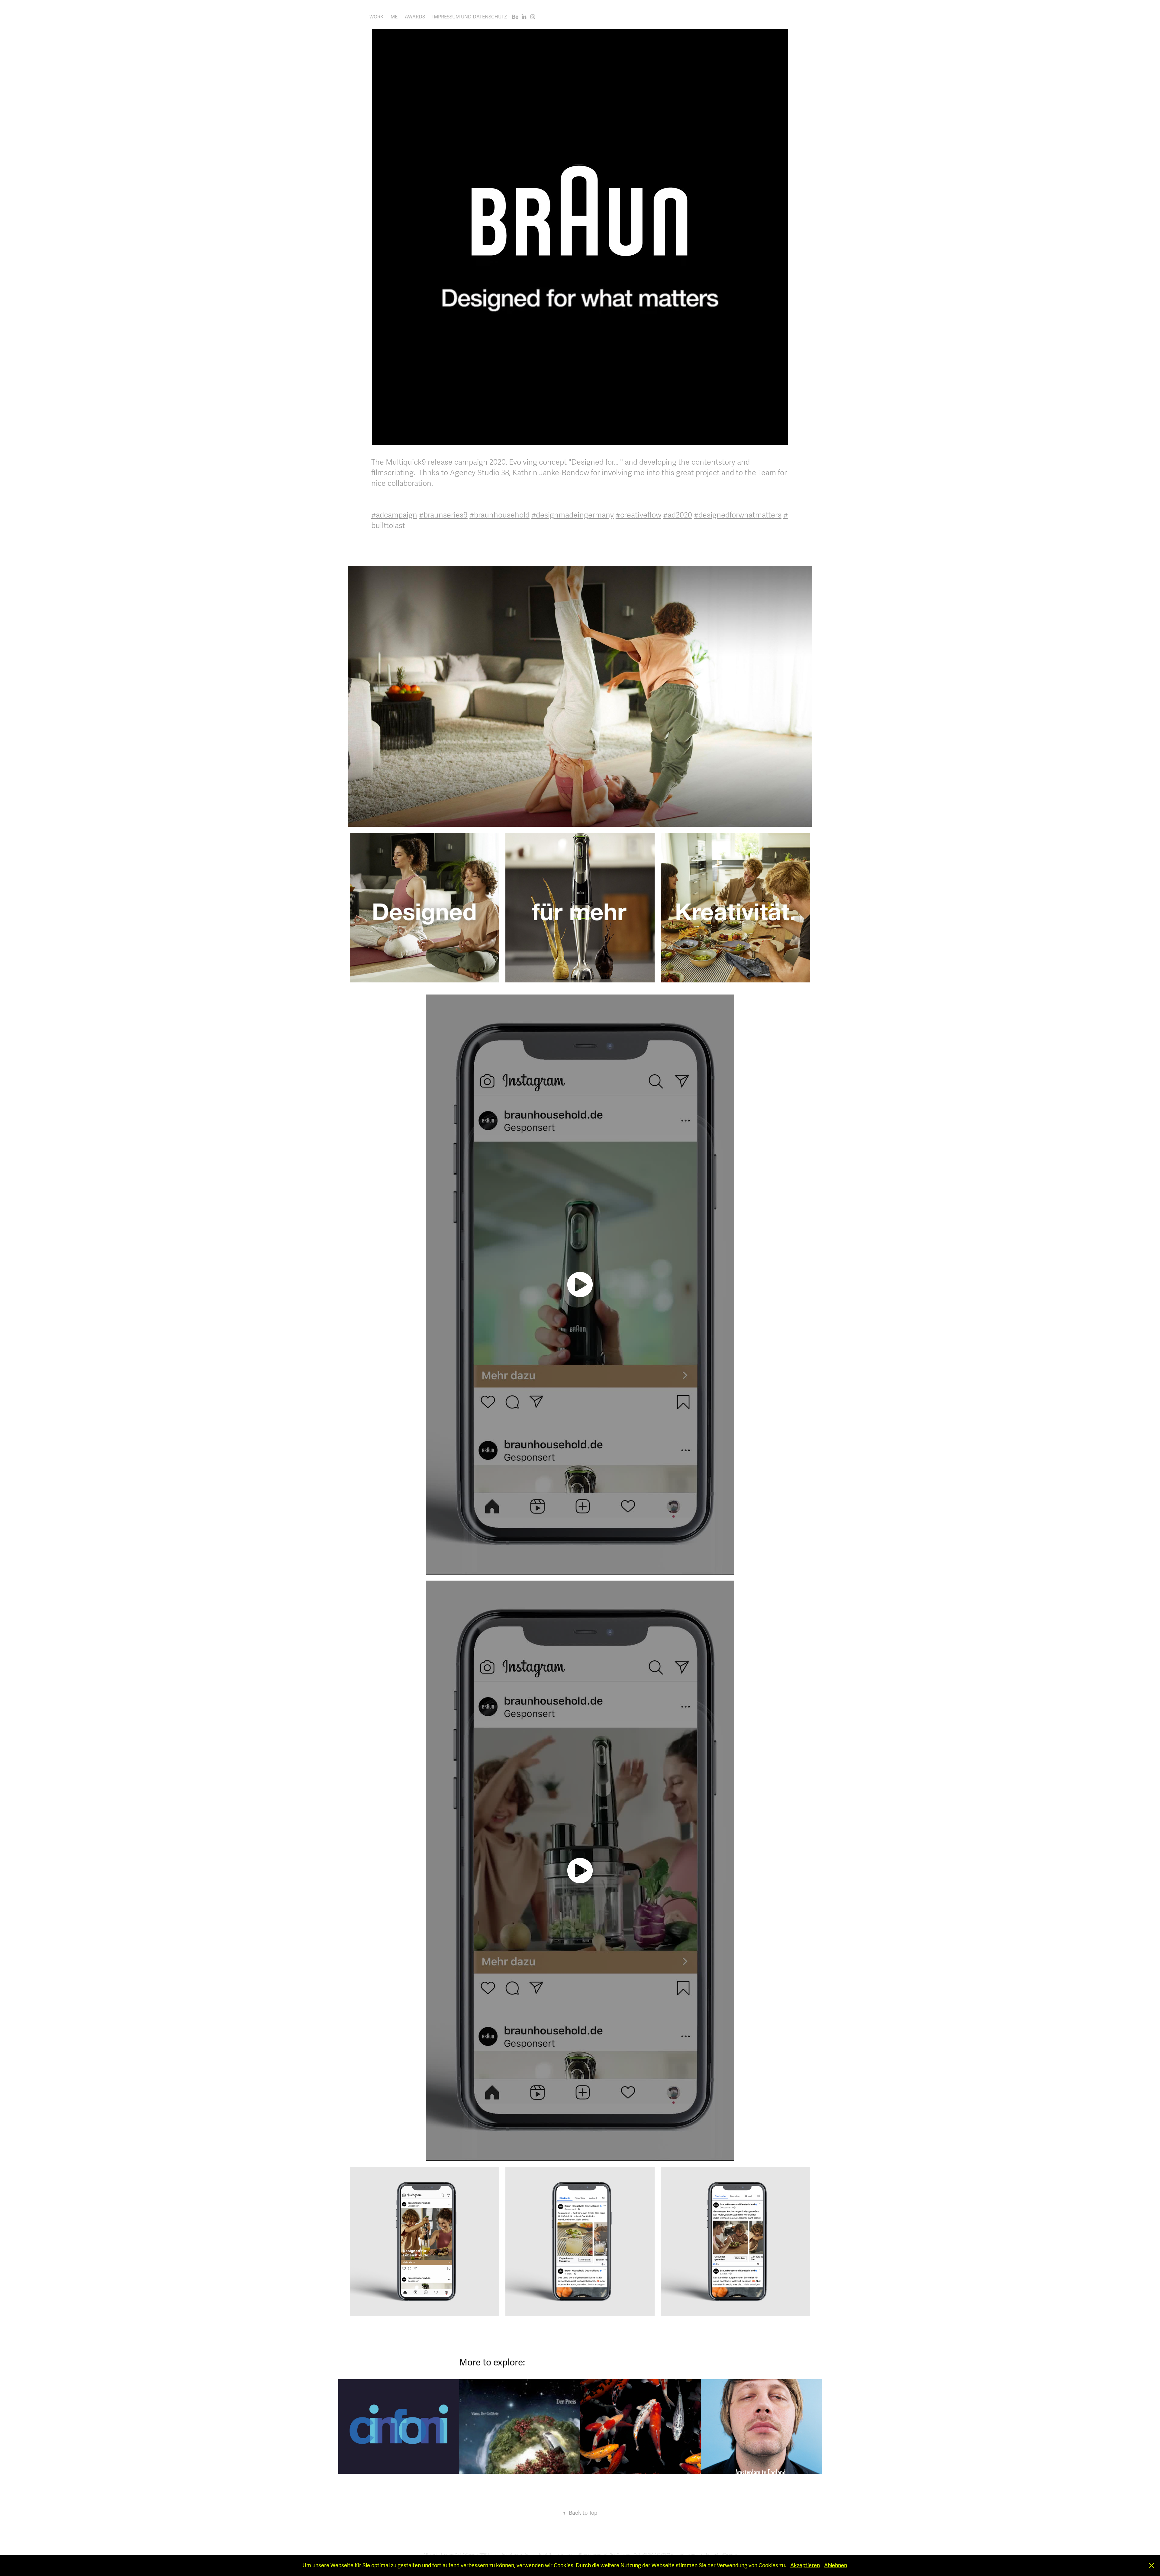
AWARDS (415, 17)
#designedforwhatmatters (738, 515)
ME (394, 17)
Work (376, 17)
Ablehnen (836, 2565)
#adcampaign (394, 515)
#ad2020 (678, 515)
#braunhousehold (499, 515)
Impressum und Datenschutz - (471, 17)
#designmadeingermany (573, 515)
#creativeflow (638, 515)
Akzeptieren (805, 2565)
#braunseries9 (443, 515)
